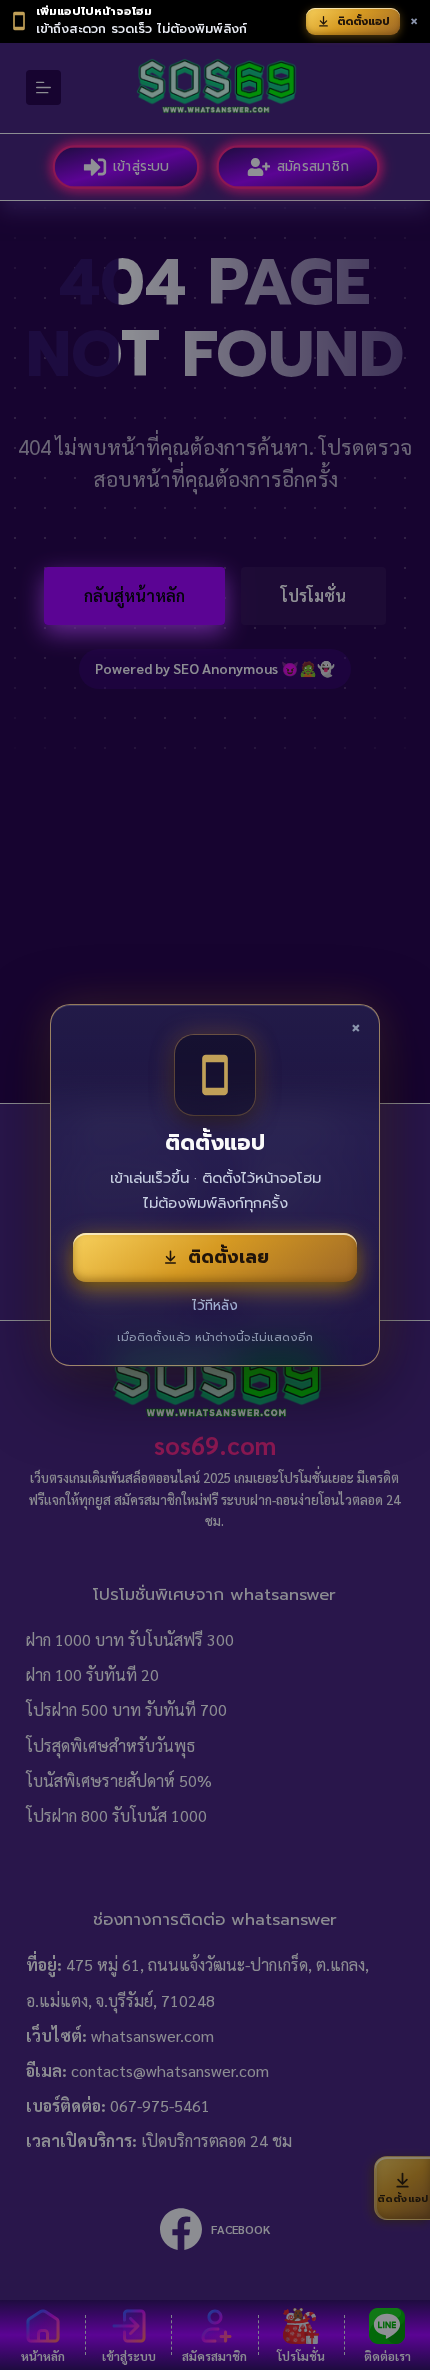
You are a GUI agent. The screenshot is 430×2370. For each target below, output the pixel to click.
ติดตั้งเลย (228, 1257)
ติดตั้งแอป (363, 21)
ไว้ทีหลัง (215, 1305)
